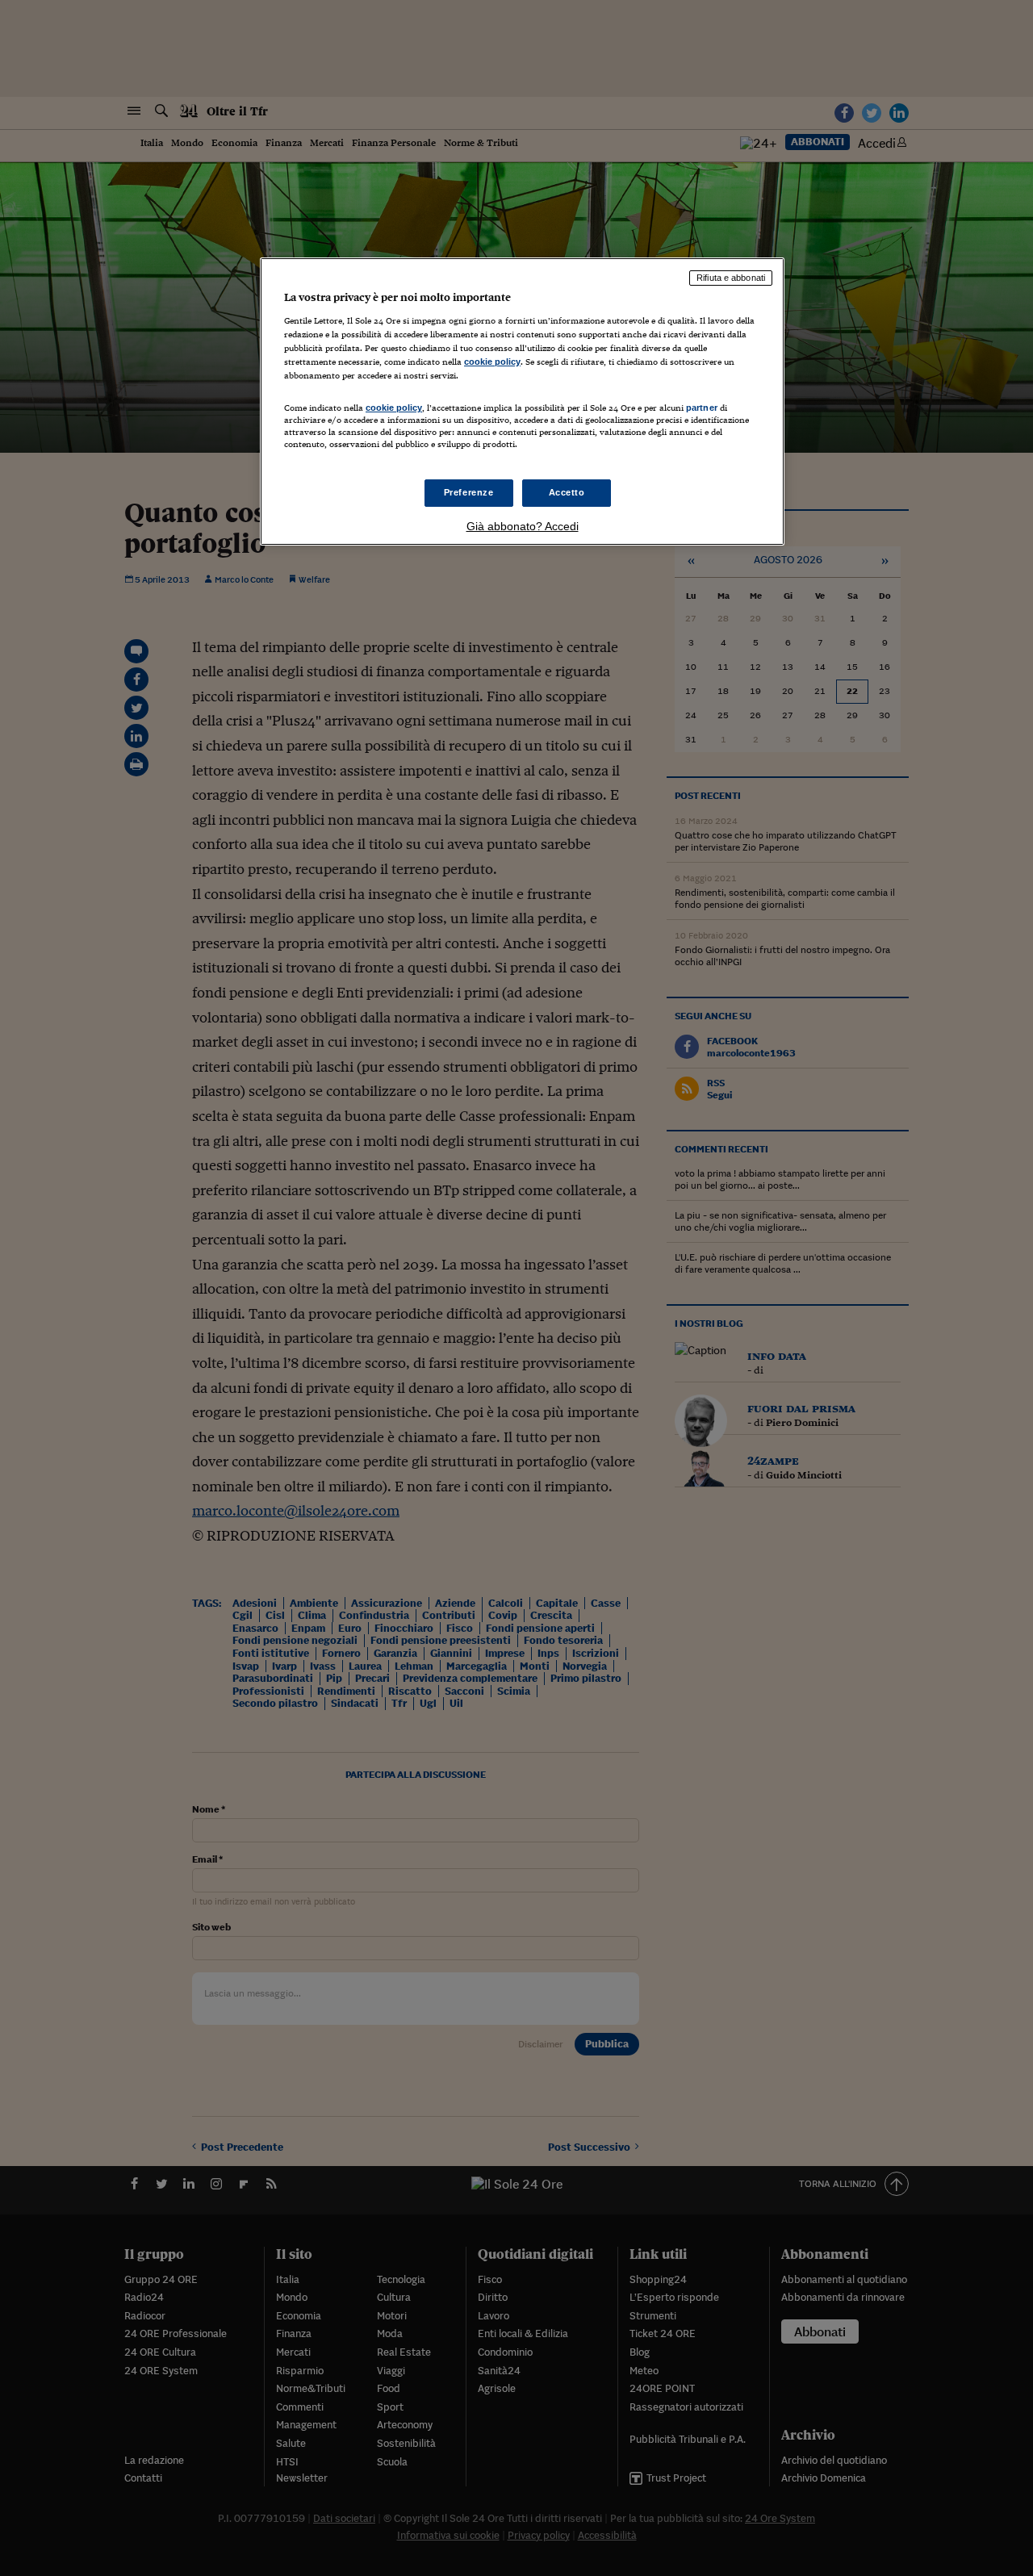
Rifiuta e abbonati (731, 278)
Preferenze (469, 492)
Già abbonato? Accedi (523, 526)
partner (702, 408)
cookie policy (492, 362)
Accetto (567, 492)
